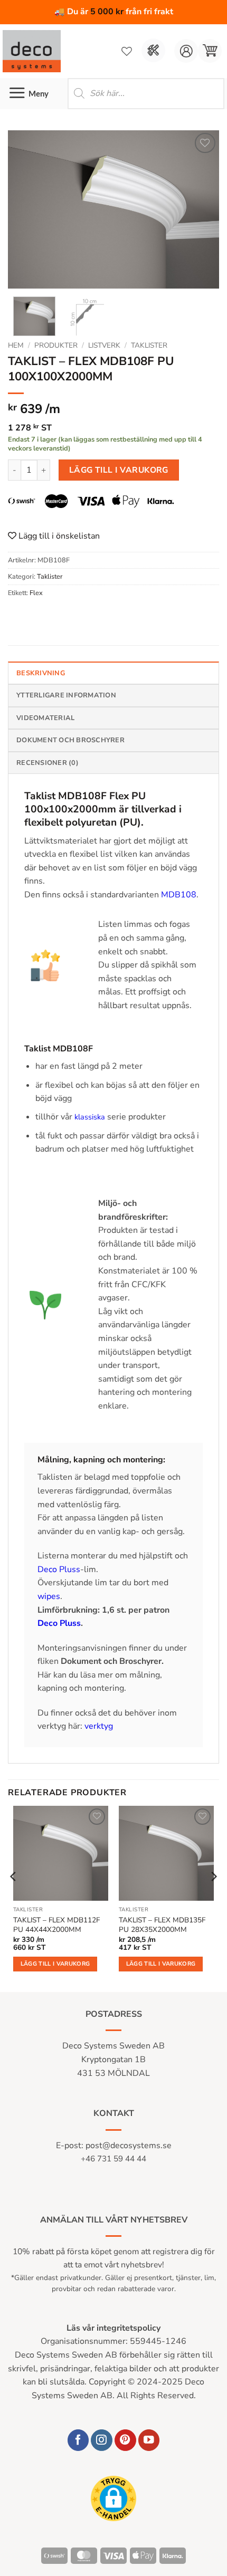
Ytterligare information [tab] (66, 695)
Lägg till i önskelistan (58, 536)
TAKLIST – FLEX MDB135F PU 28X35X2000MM (162, 1925)
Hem (16, 345)
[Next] (202, 209)
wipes (49, 1596)
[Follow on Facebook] (78, 2440)
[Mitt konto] (186, 51)
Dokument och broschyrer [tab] (70, 740)
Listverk (104, 345)
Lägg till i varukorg (119, 470)
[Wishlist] (127, 51)
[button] (210, 51)
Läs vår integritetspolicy (113, 2328)
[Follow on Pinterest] (125, 2440)
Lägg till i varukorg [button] (55, 1964)
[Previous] (25, 209)
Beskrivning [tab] (41, 673)
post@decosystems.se (129, 2146)
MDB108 (179, 895)
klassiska (90, 1117)
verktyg (99, 1726)
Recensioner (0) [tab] (48, 763)
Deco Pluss (59, 1569)
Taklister (149, 345)
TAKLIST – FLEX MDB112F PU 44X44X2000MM (56, 1925)
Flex (36, 593)
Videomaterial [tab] (45, 718)
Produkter (56, 345)
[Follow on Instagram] (102, 2440)
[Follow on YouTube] (149, 2440)
